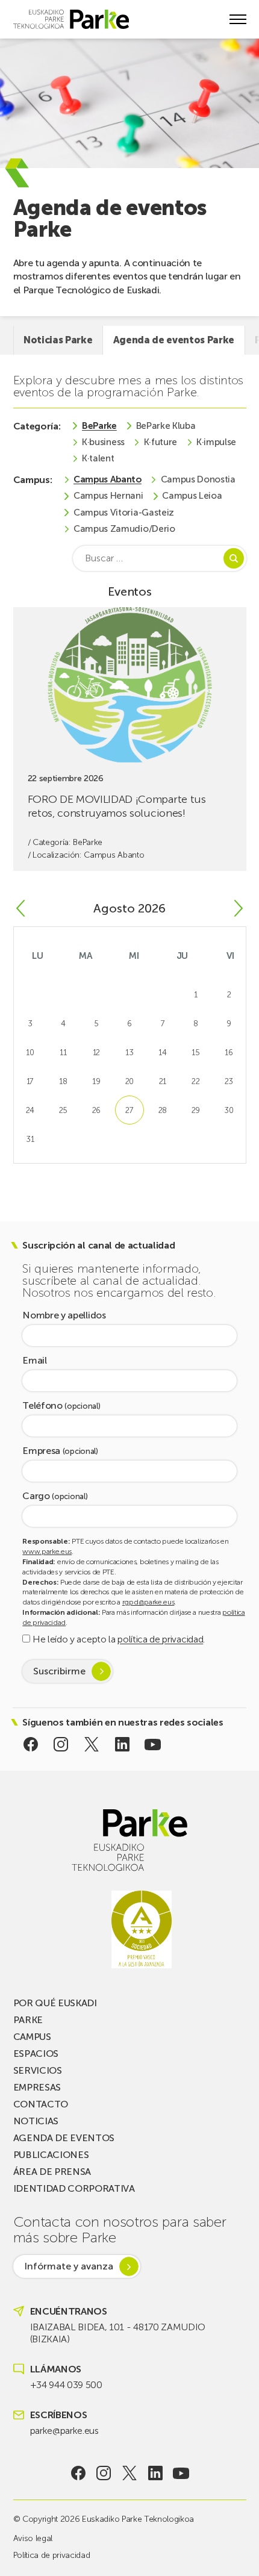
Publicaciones (51, 2155)
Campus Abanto (108, 480)
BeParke (99, 426)
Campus (32, 2037)
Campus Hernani (108, 496)
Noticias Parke (58, 340)
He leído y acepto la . (117, 1639)
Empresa (60, 1451)
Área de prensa (52, 2172)
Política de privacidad (52, 2555)
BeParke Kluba (166, 426)
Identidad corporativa (74, 2188)
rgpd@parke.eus (148, 1602)
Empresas (37, 2087)
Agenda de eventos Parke (174, 340)
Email (34, 1361)
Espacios (36, 2054)
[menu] (238, 19)
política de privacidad (160, 1639)
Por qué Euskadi (55, 2003)
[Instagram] (61, 1744)
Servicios (38, 2070)
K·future (161, 442)
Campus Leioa (192, 496)
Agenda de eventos (64, 2138)
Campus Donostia (198, 480)
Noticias (36, 2121)
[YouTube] (153, 1744)
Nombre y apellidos (64, 1316)
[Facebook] (30, 1744)
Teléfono (61, 1406)
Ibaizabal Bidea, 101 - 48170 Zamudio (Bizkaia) (118, 2333)
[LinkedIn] (122, 1744)
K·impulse (216, 442)
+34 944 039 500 (66, 2385)
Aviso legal (33, 2538)
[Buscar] (234, 558)
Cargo (55, 1496)
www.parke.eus (47, 1552)
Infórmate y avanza (69, 2266)
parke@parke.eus (64, 2431)
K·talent (98, 459)
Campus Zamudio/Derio (124, 529)
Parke (28, 2020)
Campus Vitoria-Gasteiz (124, 513)
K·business (103, 442)
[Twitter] (92, 1744)
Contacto (41, 2104)
